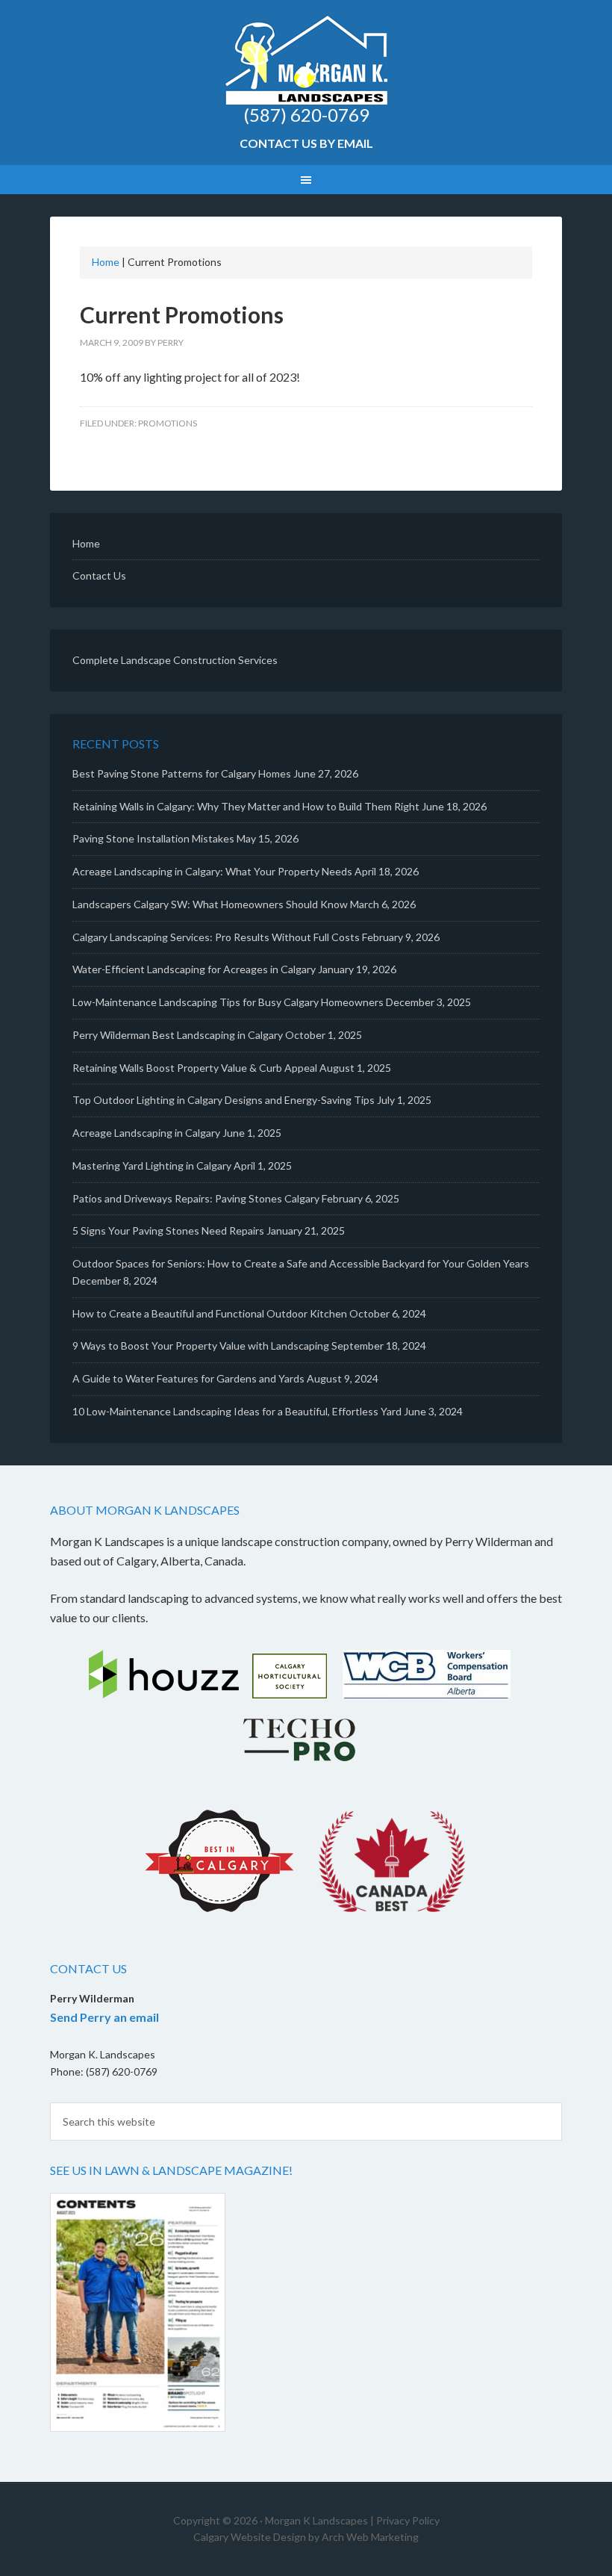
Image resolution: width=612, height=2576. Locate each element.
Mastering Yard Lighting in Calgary (152, 1166)
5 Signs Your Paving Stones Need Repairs (168, 1230)
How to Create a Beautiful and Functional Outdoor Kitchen (210, 1313)
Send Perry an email (104, 2017)
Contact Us (99, 575)
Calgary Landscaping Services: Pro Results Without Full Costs (216, 937)
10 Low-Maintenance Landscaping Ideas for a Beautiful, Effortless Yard (237, 1411)
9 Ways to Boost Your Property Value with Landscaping (201, 1346)
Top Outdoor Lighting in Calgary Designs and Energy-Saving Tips (224, 1100)
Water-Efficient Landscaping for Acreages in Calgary (194, 969)
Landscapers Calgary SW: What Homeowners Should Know (210, 904)
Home (106, 262)
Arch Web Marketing (370, 2537)
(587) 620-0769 (306, 115)
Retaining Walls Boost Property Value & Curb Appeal (195, 1068)
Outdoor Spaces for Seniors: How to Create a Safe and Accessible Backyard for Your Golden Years (301, 1263)
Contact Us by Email (306, 143)
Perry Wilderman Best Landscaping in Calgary (178, 1035)
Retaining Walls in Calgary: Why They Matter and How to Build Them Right (246, 806)
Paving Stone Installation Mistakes (153, 838)
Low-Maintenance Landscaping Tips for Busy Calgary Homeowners (228, 1002)
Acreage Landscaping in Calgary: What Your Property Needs (212, 871)
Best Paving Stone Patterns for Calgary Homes (182, 773)
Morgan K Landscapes (306, 60)
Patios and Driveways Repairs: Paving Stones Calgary (196, 1198)
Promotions (168, 423)
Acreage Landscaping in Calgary (146, 1133)
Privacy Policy (408, 2520)
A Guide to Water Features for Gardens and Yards (188, 1378)
